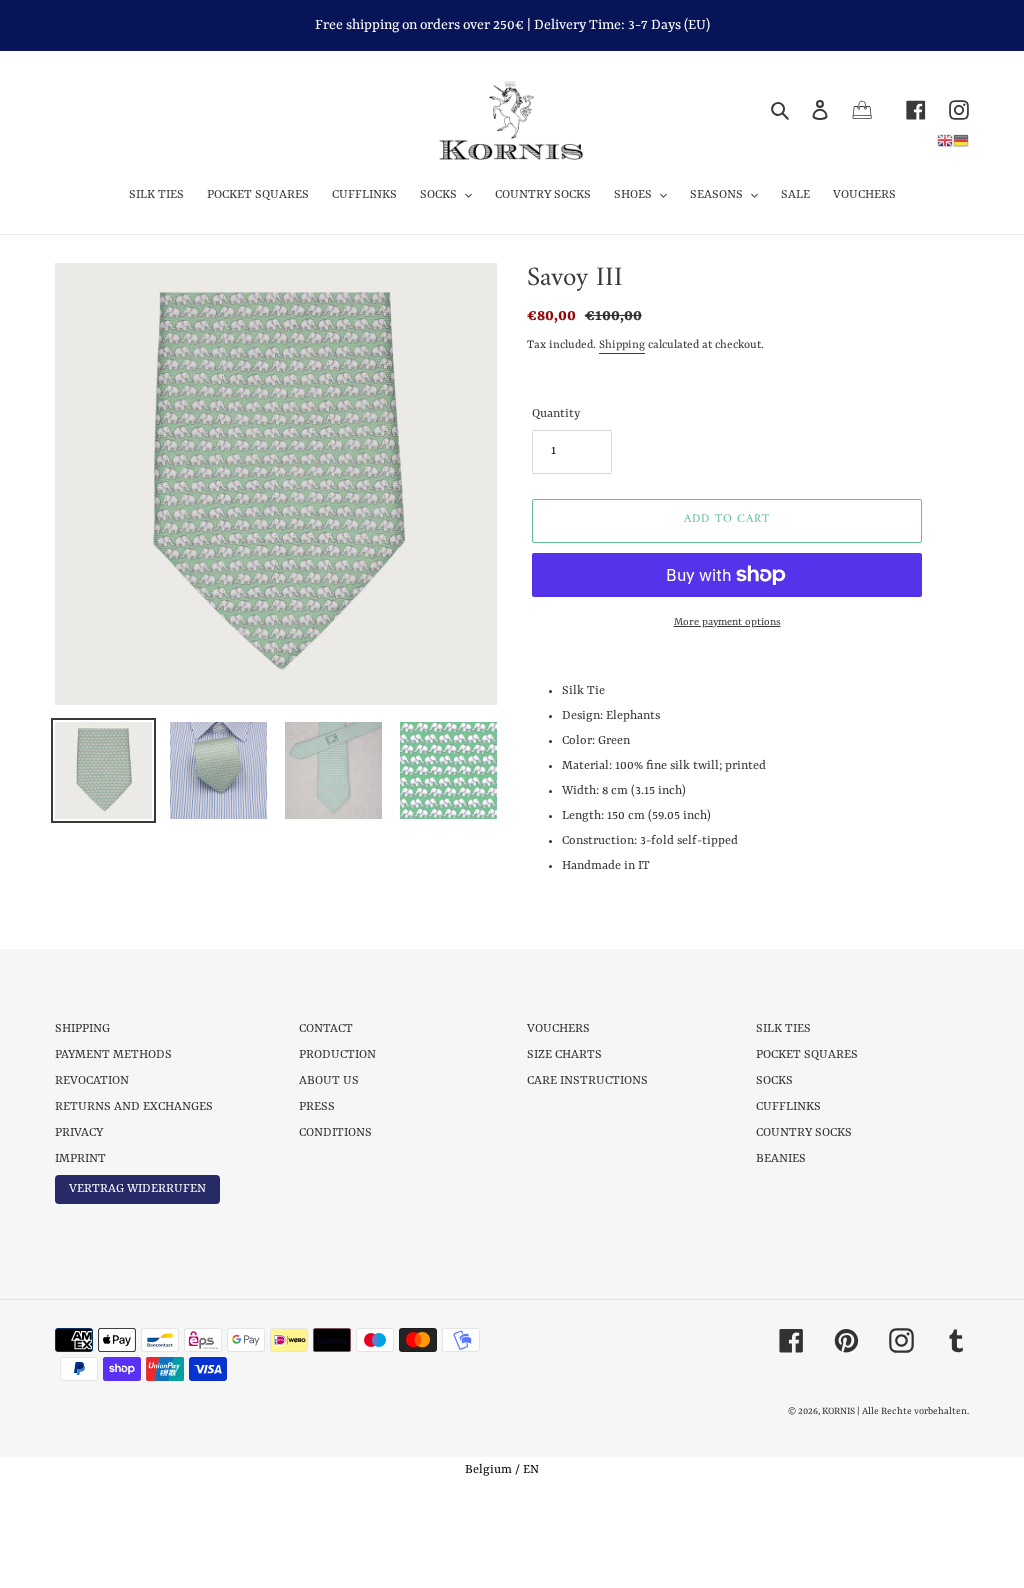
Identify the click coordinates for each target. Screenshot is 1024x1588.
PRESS (317, 1107)
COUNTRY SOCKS (804, 1133)
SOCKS (774, 1081)
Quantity (556, 414)
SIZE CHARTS (564, 1055)
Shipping (622, 345)
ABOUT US (329, 1081)
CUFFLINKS (788, 1107)
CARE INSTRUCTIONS (587, 1081)
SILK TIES (783, 1029)
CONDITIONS (335, 1133)
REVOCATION (92, 1081)
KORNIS (838, 1411)
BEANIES (781, 1159)
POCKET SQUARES (807, 1055)
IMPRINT (80, 1159)
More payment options (727, 622)
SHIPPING (82, 1029)
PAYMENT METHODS (113, 1055)
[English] (945, 140)
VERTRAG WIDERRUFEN (137, 1189)
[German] (961, 140)
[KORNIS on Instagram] (947, 109)
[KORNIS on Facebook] (904, 109)
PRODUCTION (337, 1055)
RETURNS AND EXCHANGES (134, 1107)
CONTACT (326, 1029)
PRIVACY (79, 1133)
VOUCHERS (558, 1029)
